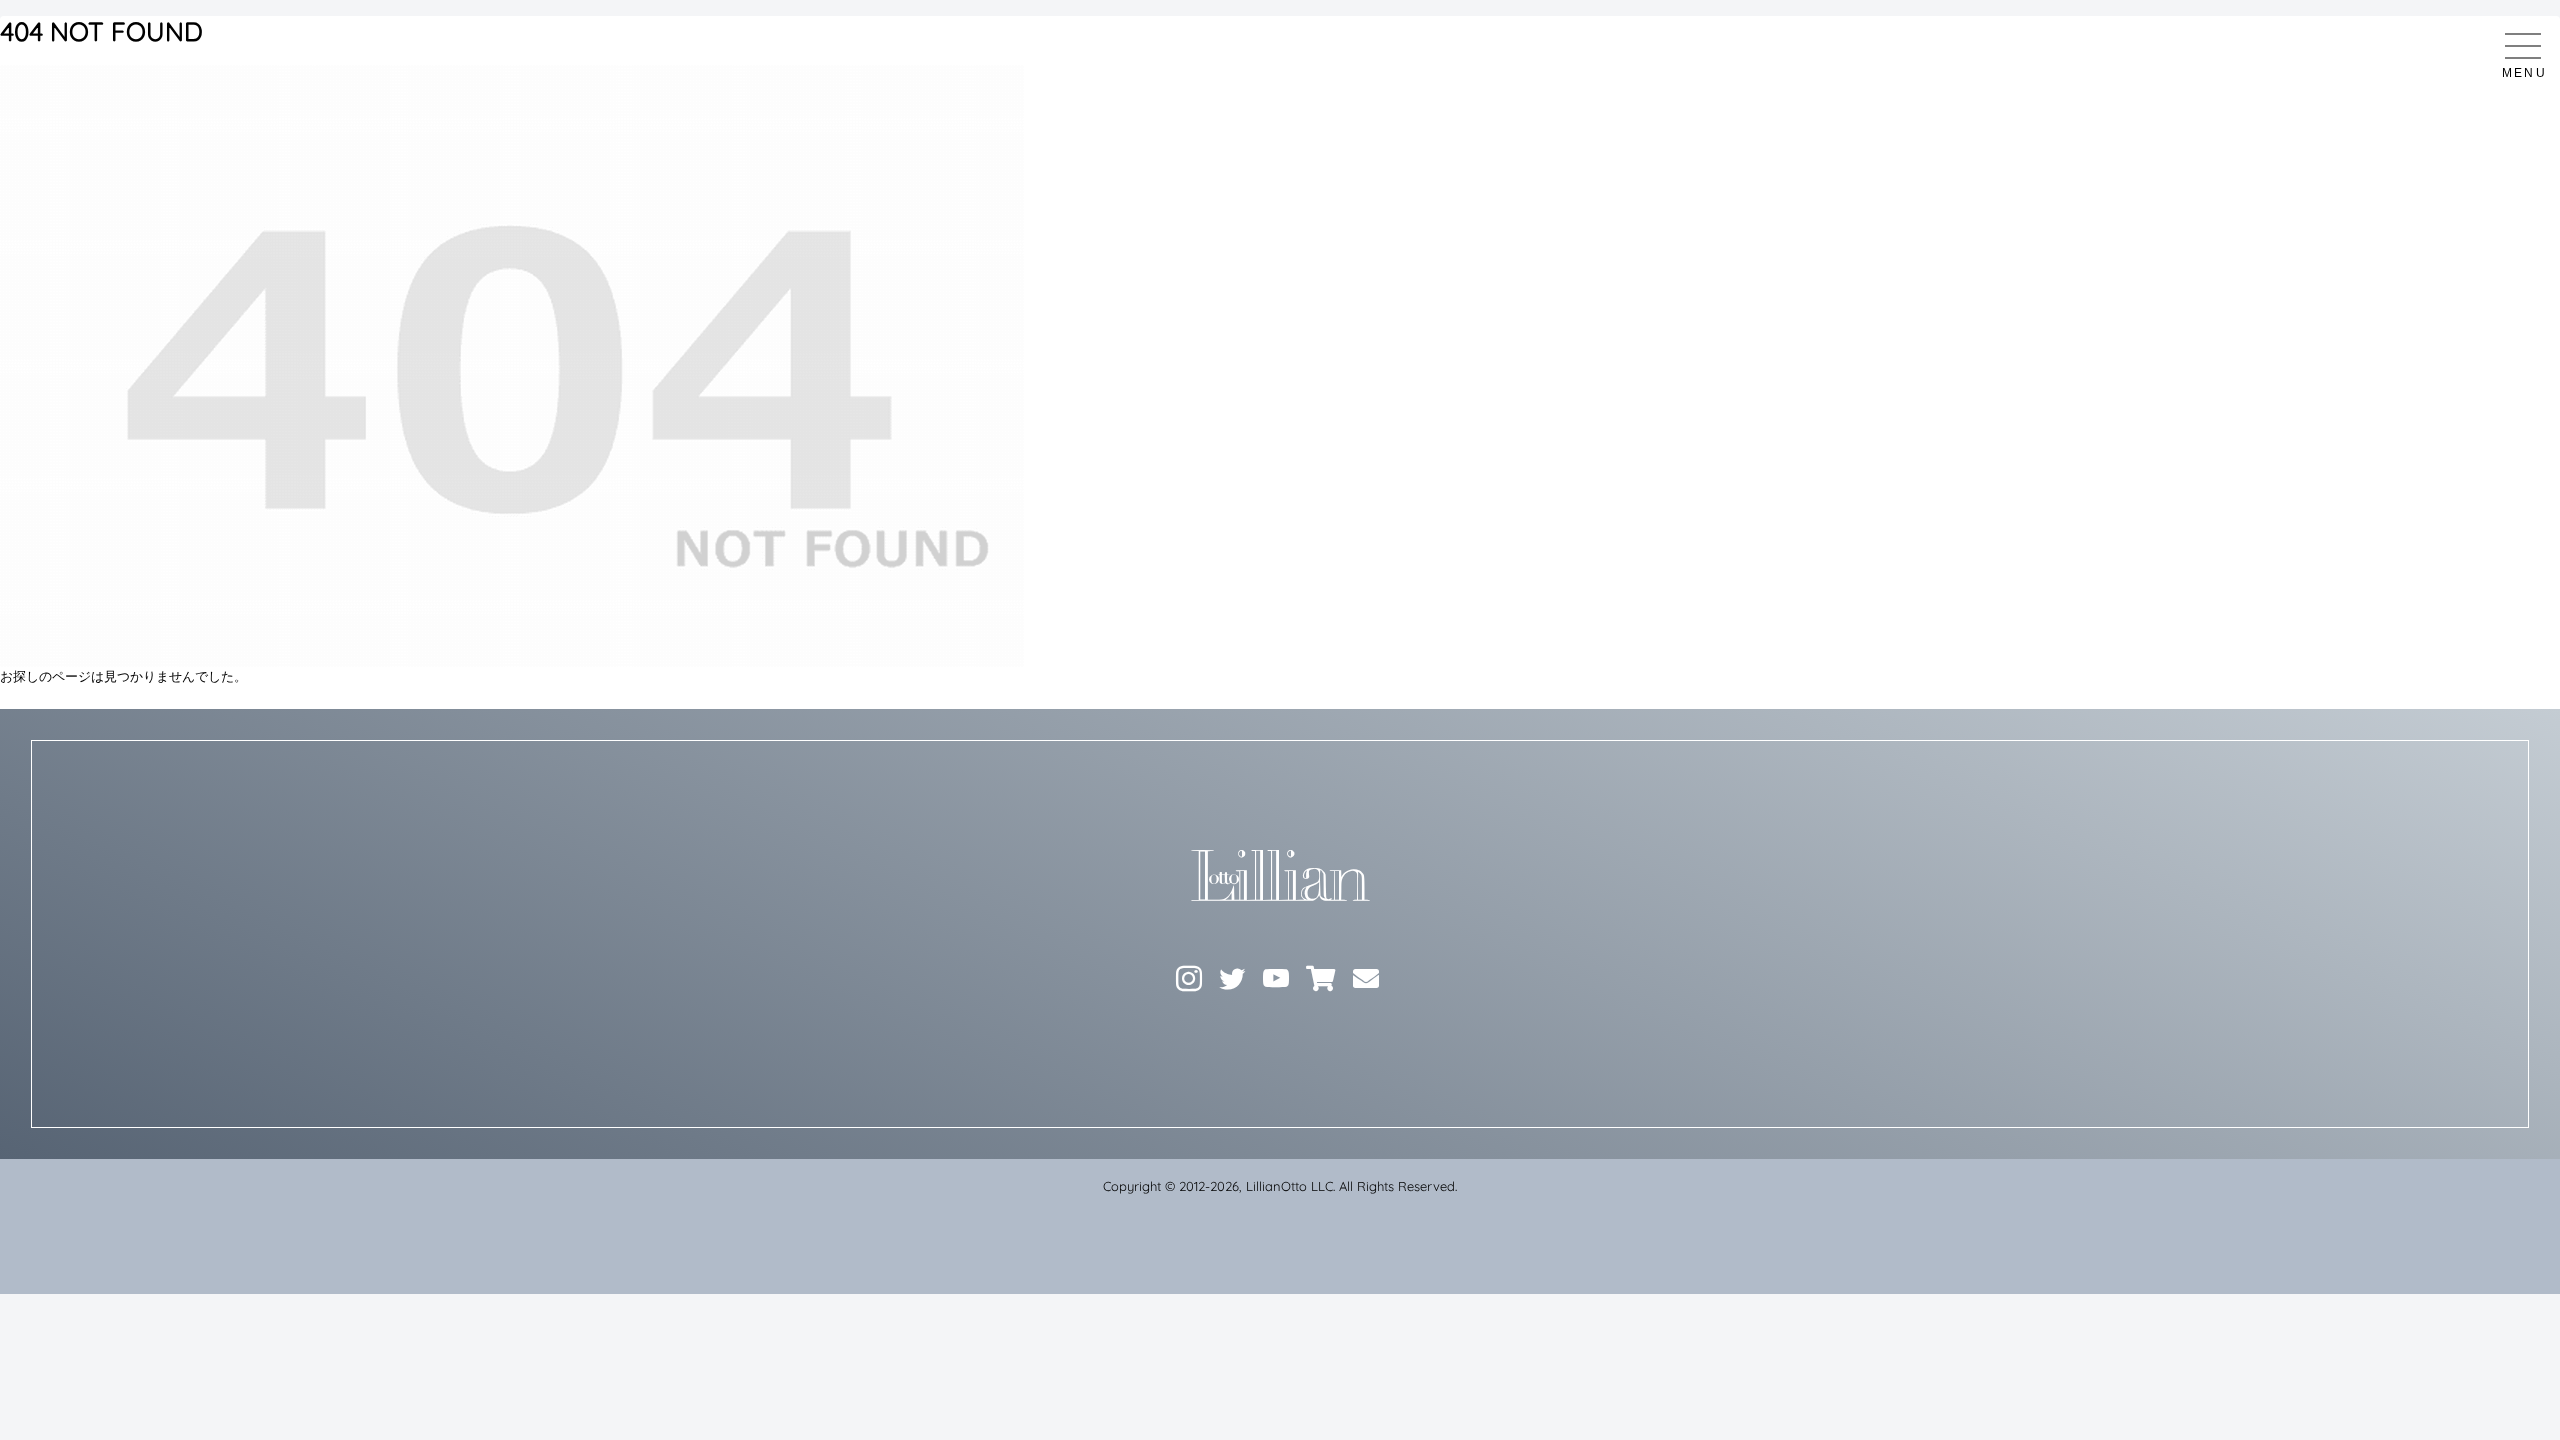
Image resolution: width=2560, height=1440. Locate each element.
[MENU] (2523, 46)
